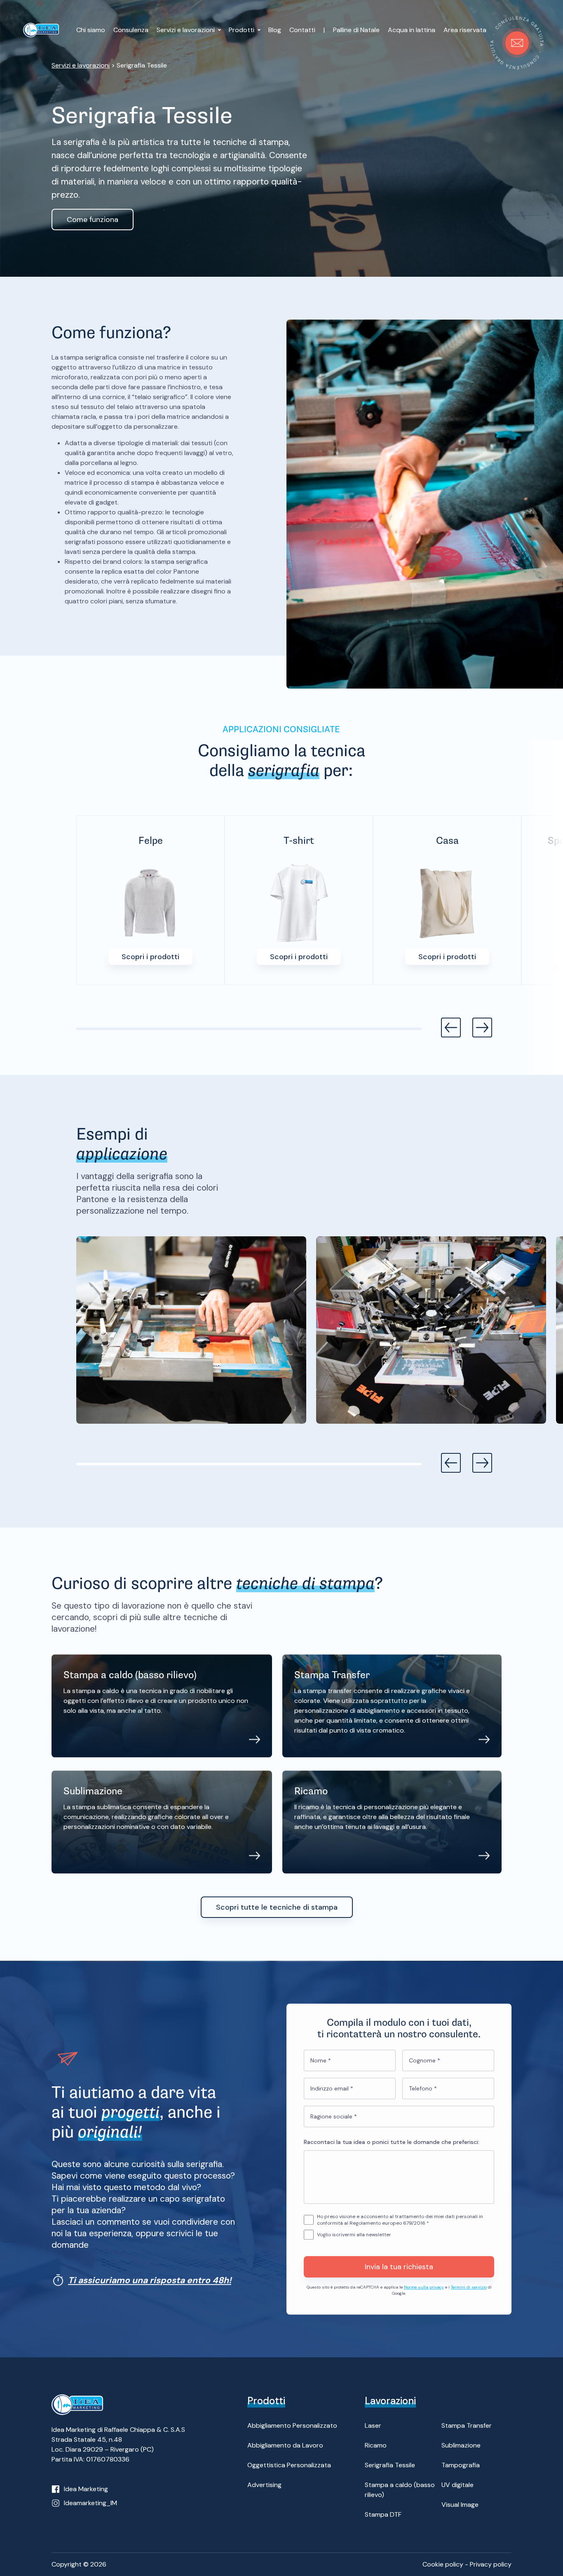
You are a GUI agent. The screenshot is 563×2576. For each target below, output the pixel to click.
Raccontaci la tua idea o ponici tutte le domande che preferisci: (392, 2142)
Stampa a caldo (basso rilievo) (400, 2490)
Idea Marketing (86, 2489)
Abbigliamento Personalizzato (292, 2425)
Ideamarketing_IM (90, 2503)
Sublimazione (461, 2445)
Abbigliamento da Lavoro (285, 2445)
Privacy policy (491, 2564)
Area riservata (465, 30)
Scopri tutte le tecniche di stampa (277, 1907)
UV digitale (457, 2485)
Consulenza (131, 30)
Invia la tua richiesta (399, 2267)
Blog (275, 30)
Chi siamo (91, 30)
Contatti (302, 30)
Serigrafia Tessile (390, 2465)
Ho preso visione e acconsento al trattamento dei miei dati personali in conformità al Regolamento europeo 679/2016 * (400, 2220)
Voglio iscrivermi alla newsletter (354, 2235)
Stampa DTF (383, 2514)
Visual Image (460, 2505)
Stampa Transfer (467, 2425)
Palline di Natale (356, 30)
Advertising (264, 2485)
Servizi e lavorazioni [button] (186, 30)
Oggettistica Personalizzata (289, 2465)
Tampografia (461, 2465)
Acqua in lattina (412, 30)
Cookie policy (443, 2564)
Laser (373, 2425)
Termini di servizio (469, 2287)
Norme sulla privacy (424, 2287)
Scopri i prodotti (150, 957)
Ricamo (376, 2445)
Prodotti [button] (242, 30)
